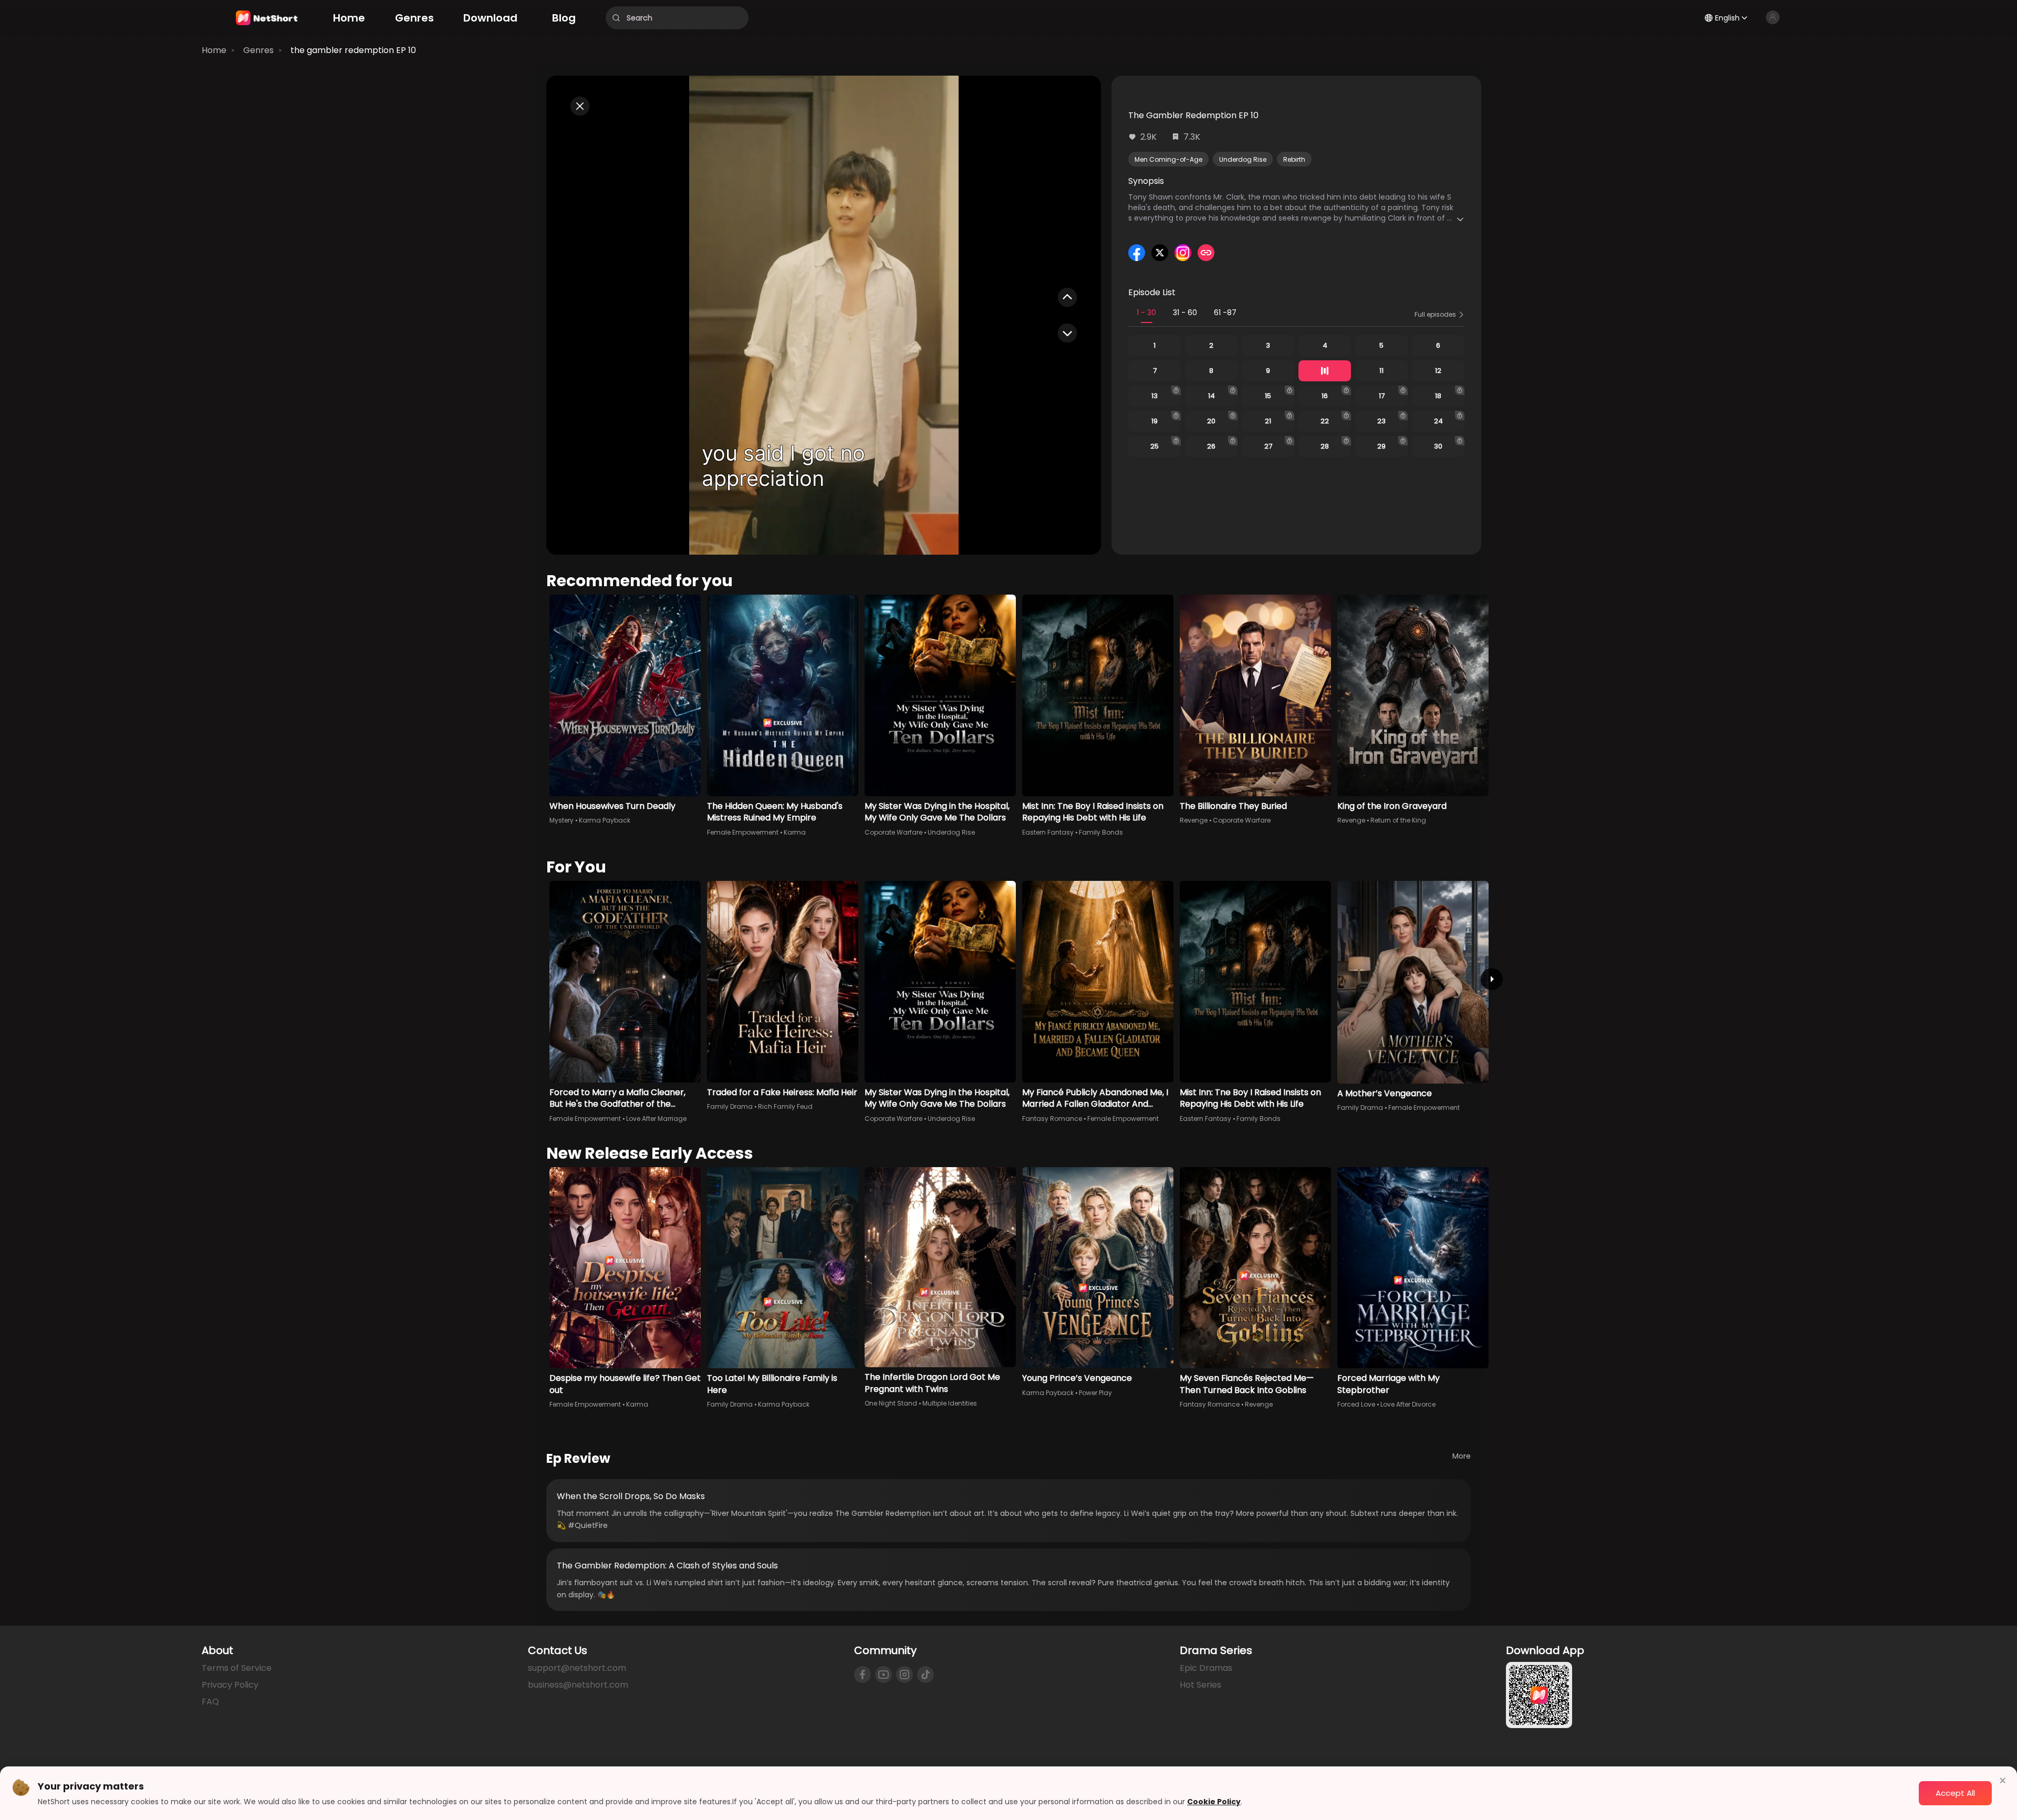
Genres (258, 50)
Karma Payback (605, 820)
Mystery (562, 820)
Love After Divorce (1408, 1404)
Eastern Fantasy (1048, 832)
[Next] (1492, 979)
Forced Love (1356, 1404)
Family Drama (730, 1106)
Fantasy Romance (1052, 1119)
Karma (795, 832)
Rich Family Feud (785, 1106)
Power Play (1095, 1393)
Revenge (1194, 820)
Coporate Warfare (893, 832)
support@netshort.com (577, 1668)
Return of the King (1398, 820)
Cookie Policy (1214, 1802)
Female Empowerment (743, 832)
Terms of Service (237, 1668)
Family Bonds (1101, 832)
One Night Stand (891, 1403)
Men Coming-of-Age (1168, 159)
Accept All (1955, 1793)
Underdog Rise (1243, 159)
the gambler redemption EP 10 (353, 50)
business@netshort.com (578, 1685)
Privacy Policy (230, 1685)
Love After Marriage (656, 1119)
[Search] (616, 18)
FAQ (210, 1702)
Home (214, 50)
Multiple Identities (950, 1403)
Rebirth (1294, 159)
